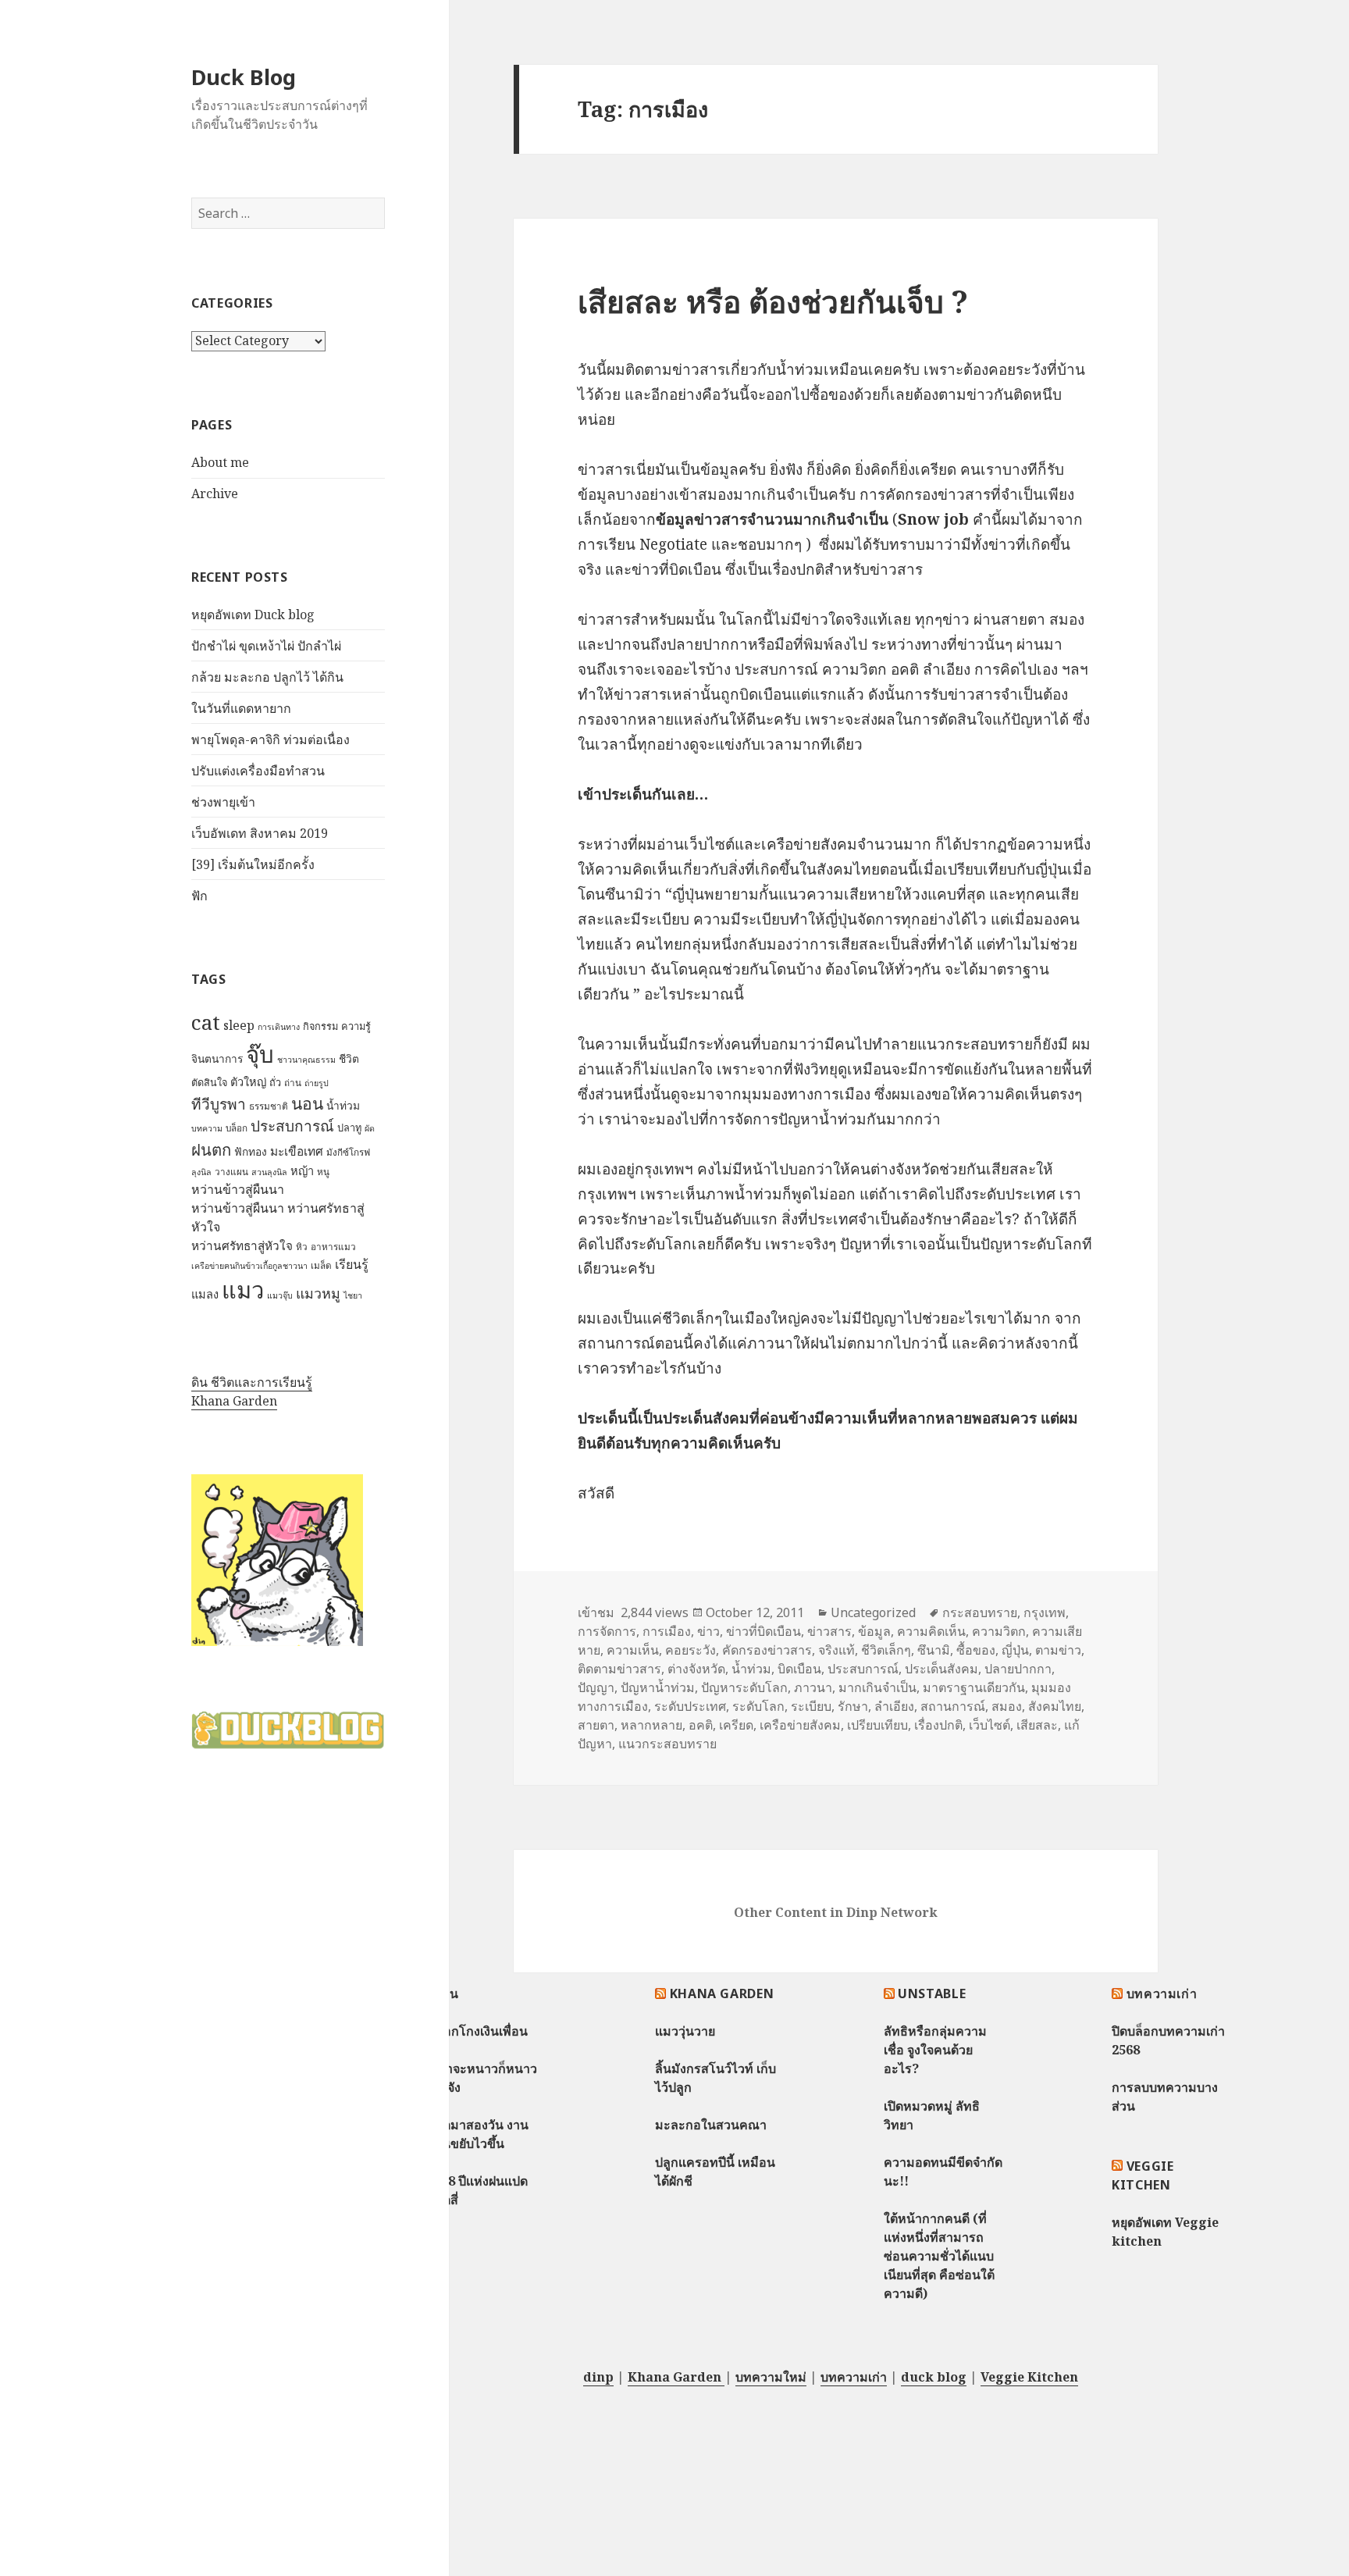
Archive (215, 493)
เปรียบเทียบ (877, 1725)
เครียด (736, 1725)
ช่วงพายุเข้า (223, 802)
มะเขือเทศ (297, 1151)
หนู (323, 1172)
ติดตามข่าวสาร (619, 1669)
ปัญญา (596, 1687)
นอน (307, 1103)
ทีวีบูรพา (219, 1104)
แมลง (205, 1294)
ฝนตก (211, 1149)
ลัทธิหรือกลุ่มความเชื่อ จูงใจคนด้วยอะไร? (935, 2050)
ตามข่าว (1058, 1650)
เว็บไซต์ (990, 1725)
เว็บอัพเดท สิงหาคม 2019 (260, 833)
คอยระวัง (691, 1650)
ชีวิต (349, 1058)
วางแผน (231, 1172)
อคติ (701, 1725)
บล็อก (237, 1128)
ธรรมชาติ (269, 1106)
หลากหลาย (651, 1725)
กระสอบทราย (980, 1612)
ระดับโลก (758, 1706)
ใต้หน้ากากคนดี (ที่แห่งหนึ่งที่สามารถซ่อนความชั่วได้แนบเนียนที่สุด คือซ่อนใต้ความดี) (939, 2256)
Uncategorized (873, 1612)
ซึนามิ (934, 1650)
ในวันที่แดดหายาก (241, 708)
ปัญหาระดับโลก (744, 1687)
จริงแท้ (836, 1650)
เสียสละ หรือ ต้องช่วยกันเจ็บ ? (773, 301)
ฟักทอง (251, 1151)
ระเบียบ (811, 1706)
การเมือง (667, 1631)
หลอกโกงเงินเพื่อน (477, 2031)
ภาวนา (813, 1687)
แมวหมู (318, 1293)
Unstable (932, 1993)
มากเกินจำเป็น (877, 1687)
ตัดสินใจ (209, 1082)
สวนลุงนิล (269, 1172)
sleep (239, 1025)
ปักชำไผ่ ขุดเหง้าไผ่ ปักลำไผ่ (266, 646)
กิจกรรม (320, 1026)
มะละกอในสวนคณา (711, 2125)
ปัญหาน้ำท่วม (658, 1687)
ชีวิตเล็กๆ (886, 1650)
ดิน (450, 1993)
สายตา (596, 1725)
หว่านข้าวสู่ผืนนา (238, 1189)
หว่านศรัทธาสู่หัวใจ (242, 1246)
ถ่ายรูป (317, 1083)
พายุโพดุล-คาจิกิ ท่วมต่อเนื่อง (271, 739)
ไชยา (353, 1295)
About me (220, 462)
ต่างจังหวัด (696, 1669)
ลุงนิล (201, 1172)
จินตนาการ (217, 1058)
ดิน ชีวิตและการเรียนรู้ (252, 1382)
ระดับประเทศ (690, 1706)
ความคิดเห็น (931, 1631)
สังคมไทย (1055, 1706)
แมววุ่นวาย (685, 2031)
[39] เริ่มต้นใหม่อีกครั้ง (253, 864)
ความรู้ (356, 1026)
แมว (243, 1290)
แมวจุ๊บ (280, 1295)
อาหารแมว (333, 1247)
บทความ (207, 1128)
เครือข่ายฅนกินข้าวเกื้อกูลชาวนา (249, 1266)
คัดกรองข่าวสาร (767, 1650)
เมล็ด (321, 1265)
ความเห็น (633, 1650)
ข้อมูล (874, 1631)
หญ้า (302, 1170)
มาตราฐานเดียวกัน (974, 1687)
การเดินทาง (279, 1027)
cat (206, 1022)
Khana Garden (234, 1401)
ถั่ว (275, 1082)
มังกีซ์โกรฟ (348, 1152)
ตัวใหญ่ (248, 1081)
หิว (302, 1247)
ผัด (370, 1128)
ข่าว (708, 1631)
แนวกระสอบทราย (667, 1744)
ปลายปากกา (1018, 1669)
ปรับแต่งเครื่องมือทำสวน (258, 771)
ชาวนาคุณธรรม (306, 1060)
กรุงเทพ (1045, 1612)
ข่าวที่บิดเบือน (763, 1631)
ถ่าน (293, 1083)
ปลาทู (349, 1128)
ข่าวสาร (829, 1631)
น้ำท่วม (343, 1105)
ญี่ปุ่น (1015, 1650)
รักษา (853, 1706)
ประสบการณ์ (292, 1126)
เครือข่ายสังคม (800, 1725)
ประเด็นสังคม (941, 1669)
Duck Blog (244, 77)
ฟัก (199, 896)
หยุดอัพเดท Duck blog (253, 615)
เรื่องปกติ (938, 1725)
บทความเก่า (1162, 1993)
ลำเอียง (894, 1706)
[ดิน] (277, 1560)
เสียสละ (1037, 1725)
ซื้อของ (976, 1650)
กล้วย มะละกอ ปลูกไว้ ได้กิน (267, 677)
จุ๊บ (260, 1054)
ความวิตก (999, 1631)
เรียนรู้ (352, 1264)
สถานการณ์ (953, 1706)
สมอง (1007, 1706)
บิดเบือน (799, 1669)
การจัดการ (607, 1631)
